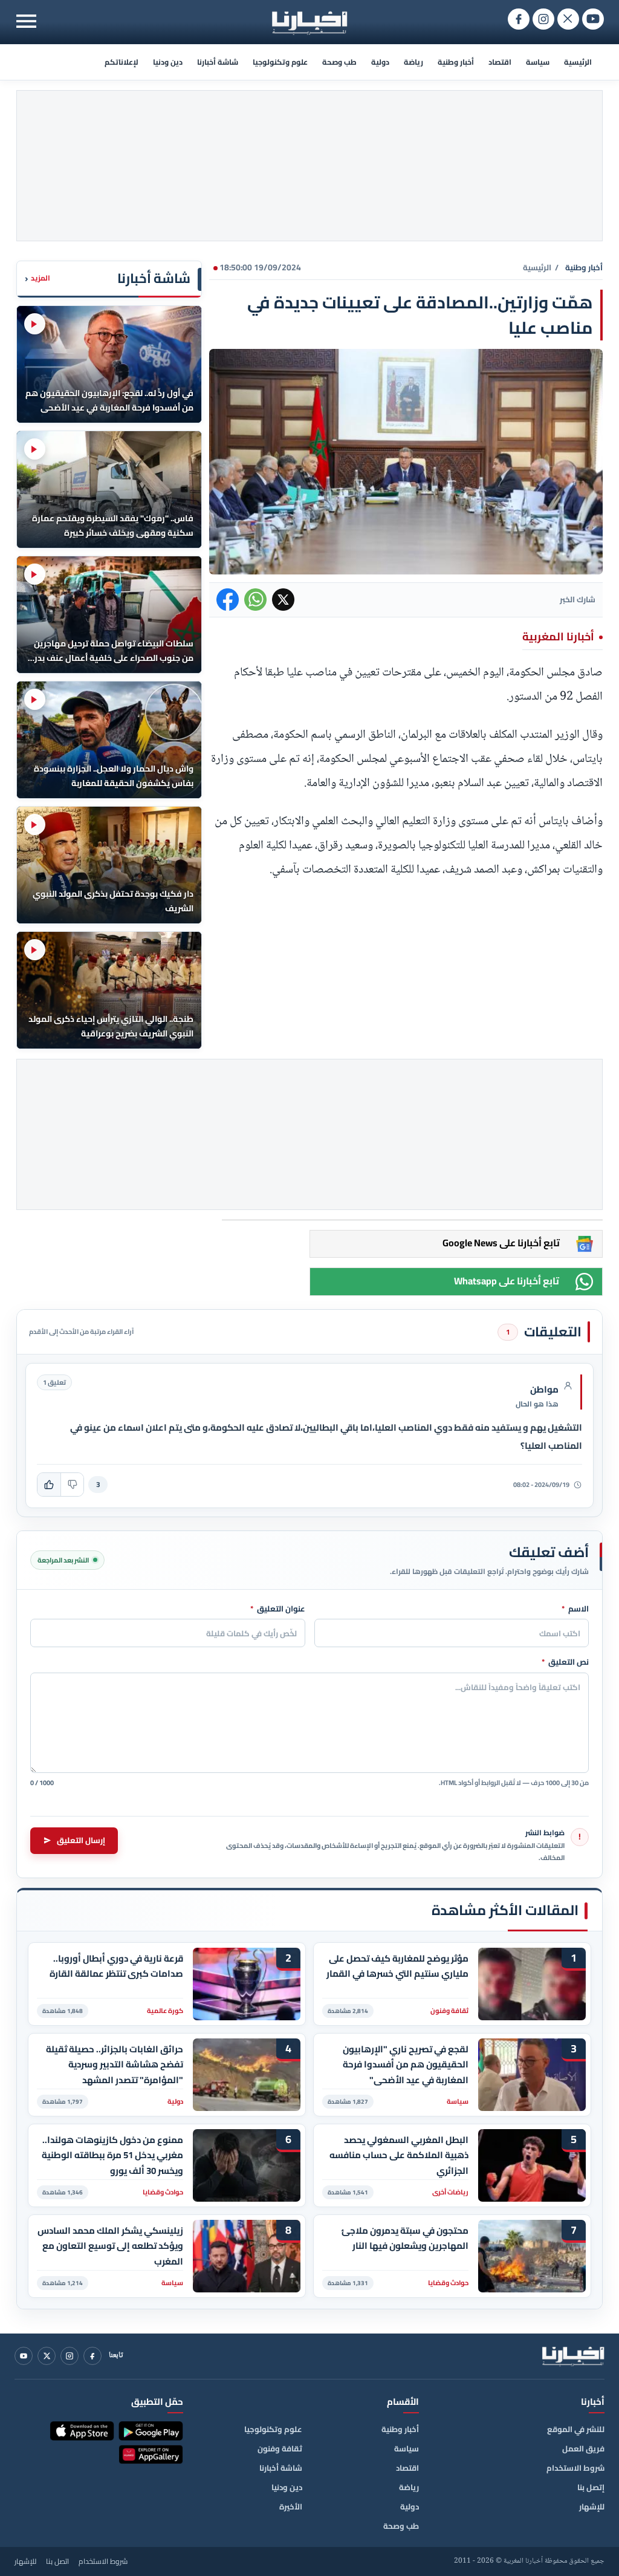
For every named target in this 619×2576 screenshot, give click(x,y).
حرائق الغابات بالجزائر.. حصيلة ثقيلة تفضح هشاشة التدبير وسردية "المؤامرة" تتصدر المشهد (115, 2065)
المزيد (37, 278)
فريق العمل (583, 2448)
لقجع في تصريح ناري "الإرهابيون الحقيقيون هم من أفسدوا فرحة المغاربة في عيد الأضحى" (406, 2065)
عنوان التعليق (278, 1609)
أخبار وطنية (456, 62)
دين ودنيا (168, 62)
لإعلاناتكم (122, 62)
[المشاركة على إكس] (283, 600)
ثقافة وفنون (280, 2448)
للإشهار (592, 2506)
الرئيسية (578, 62)
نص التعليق (565, 1662)
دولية (380, 62)
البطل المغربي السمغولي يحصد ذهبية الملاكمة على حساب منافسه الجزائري (399, 2155)
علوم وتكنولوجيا (280, 62)
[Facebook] (92, 2356)
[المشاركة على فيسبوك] (228, 600)
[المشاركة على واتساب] (255, 600)
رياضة (413, 62)
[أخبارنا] (573, 2356)
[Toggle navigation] (26, 21)
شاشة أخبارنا (218, 62)
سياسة (538, 62)
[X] (47, 2356)
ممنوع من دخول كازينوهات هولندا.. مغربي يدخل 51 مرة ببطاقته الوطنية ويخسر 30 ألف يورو (112, 2155)
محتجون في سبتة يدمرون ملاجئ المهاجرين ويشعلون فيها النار (405, 2239)
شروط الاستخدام (575, 2468)
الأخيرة (291, 2506)
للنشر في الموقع (576, 2429)
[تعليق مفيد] (49, 1485)
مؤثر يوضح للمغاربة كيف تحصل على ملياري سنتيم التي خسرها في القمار (397, 1966)
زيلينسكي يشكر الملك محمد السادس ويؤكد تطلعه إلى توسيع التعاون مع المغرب (110, 2246)
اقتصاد (500, 62)
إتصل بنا (591, 2487)
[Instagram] (70, 2356)
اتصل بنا (57, 2561)
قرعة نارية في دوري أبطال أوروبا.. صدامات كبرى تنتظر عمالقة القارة (116, 1966)
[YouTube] (24, 2356)
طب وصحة (339, 62)
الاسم (575, 1609)
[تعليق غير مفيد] (72, 1485)
